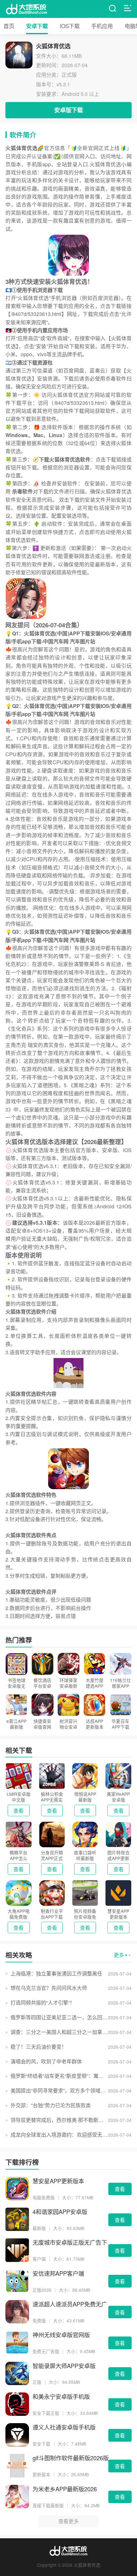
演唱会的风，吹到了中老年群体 (46, 2061)
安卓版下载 (68, 110)
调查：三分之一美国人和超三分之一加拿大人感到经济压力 (59, 2032)
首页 (9, 26)
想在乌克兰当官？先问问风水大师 (49, 1988)
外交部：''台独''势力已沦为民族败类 (51, 2105)
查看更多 (68, 2521)
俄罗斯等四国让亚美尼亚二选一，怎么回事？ (59, 2017)
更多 (119, 1955)
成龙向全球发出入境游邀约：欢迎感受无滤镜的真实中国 (59, 2135)
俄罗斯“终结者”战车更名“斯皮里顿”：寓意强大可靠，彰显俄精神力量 (59, 2076)
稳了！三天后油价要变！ (39, 2047)
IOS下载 (70, 26)
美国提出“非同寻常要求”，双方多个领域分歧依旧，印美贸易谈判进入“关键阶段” (59, 2090)
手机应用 (102, 26)
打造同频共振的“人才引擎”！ (43, 2003)
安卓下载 (37, 26)
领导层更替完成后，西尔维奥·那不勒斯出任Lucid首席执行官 (59, 2120)
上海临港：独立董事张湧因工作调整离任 (56, 1973)
